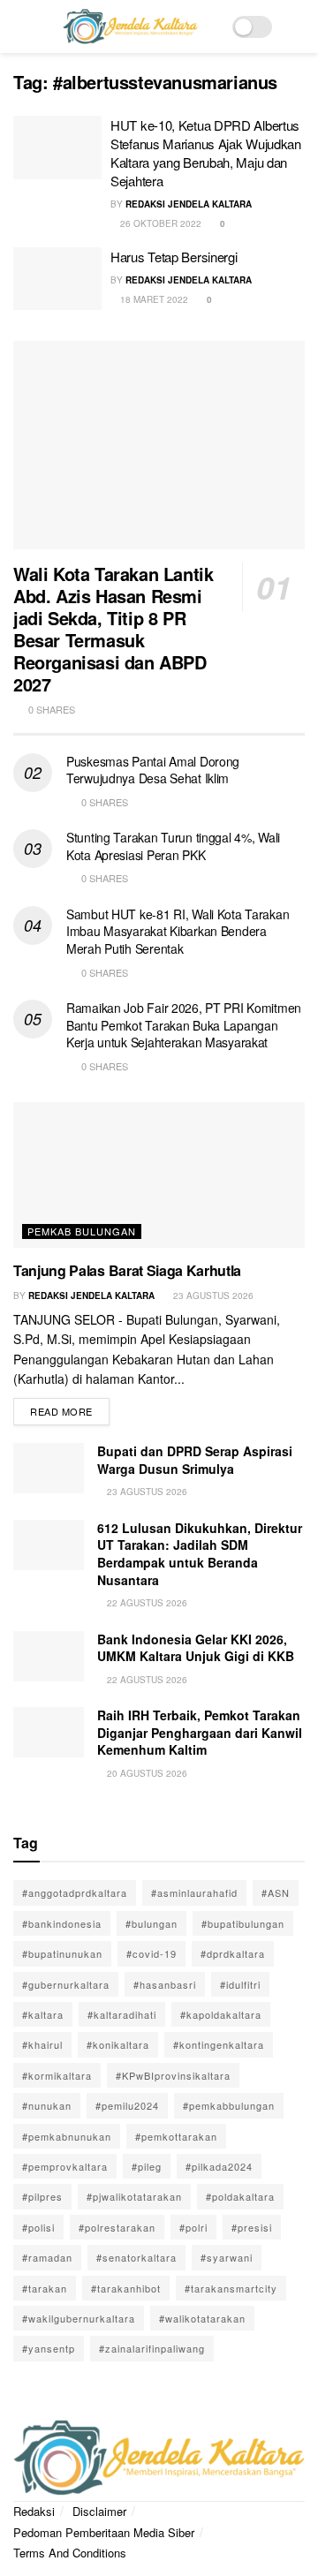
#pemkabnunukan (67, 2136)
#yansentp (49, 2348)
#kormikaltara (57, 2075)
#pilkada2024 (219, 2166)
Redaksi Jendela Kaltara (189, 204)
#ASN (276, 1892)
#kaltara (43, 2014)
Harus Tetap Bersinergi (174, 257)
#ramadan (47, 2257)
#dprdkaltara (233, 1953)
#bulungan (151, 1923)
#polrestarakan (117, 2227)
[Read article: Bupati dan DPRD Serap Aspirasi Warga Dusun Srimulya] (49, 1468)
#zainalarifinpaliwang (152, 2348)
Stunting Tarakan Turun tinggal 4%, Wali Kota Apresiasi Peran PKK (173, 846)
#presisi (252, 2227)
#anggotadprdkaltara (75, 1892)
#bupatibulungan (243, 1923)
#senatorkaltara (136, 2257)
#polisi (38, 2227)
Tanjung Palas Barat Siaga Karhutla (127, 1270)
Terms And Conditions (70, 2553)
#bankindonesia (62, 1923)
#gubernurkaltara (66, 1984)
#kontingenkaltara (219, 2044)
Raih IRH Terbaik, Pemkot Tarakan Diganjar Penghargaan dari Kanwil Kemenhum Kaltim (200, 1732)
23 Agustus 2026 (212, 1296)
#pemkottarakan (176, 2136)
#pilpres (42, 2196)
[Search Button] (297, 26)
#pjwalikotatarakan (134, 2196)
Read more (70, 1408)
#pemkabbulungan (229, 2105)
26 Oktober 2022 (159, 223)
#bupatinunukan (62, 1953)
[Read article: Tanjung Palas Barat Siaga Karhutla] (159, 1175)
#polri (193, 2227)
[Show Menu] (21, 26)
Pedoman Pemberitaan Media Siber (104, 2532)
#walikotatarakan (202, 2318)
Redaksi (34, 2511)
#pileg (147, 2166)
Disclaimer (99, 2511)
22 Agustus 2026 (146, 1603)
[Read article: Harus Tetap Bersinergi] (57, 279)
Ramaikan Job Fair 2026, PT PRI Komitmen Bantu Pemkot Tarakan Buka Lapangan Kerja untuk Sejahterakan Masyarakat (184, 1025)
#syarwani (227, 2257)
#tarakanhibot (126, 2288)
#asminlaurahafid (194, 1892)
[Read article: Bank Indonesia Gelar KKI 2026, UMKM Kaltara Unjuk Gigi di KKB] (49, 1656)
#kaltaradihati (122, 2014)
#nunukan (47, 2105)
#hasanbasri (165, 1984)
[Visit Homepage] (130, 26)
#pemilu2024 (127, 2105)
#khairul (42, 2044)
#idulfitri (240, 1984)
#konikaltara (118, 2044)
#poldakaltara (240, 2196)
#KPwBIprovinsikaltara (173, 2075)
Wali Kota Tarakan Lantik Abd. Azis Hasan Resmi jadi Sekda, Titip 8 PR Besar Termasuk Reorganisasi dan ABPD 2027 (113, 629)
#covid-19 (151, 1953)
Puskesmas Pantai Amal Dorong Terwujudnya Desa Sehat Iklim (153, 770)
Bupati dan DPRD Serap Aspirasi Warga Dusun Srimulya (195, 1460)
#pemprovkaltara (65, 2166)
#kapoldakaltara (221, 2014)
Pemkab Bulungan (82, 1231)
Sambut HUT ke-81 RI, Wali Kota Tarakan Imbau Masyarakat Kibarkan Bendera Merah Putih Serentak (178, 931)
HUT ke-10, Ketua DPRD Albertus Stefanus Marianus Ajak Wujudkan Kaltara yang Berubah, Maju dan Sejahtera (206, 153)
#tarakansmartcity (231, 2288)
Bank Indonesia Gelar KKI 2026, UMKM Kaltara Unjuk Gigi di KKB (196, 1648)
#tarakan (45, 2288)
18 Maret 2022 (153, 299)
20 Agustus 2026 (146, 1773)
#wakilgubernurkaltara (79, 2318)
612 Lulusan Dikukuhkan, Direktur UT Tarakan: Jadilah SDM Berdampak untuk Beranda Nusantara (200, 1554)
